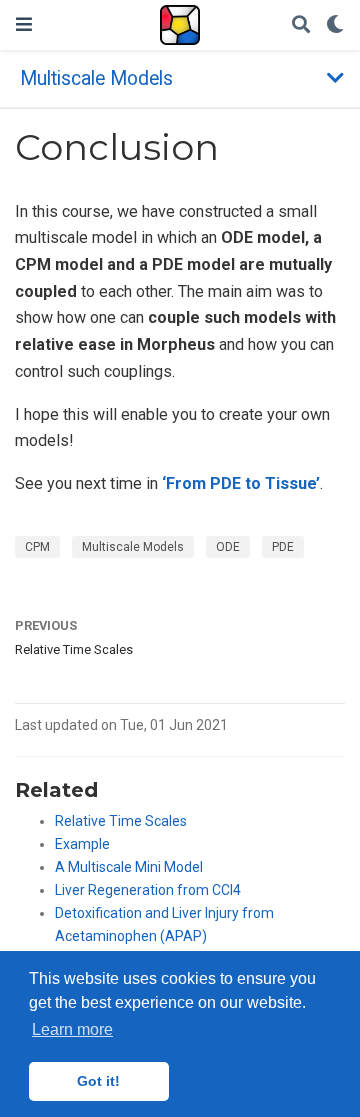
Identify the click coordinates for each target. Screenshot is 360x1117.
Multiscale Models (133, 547)
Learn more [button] (72, 1029)
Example (82, 844)
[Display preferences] (335, 25)
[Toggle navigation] (24, 24)
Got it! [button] (98, 1081)
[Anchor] (108, 788)
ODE (228, 547)
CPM (37, 547)
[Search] (301, 25)
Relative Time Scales (74, 649)
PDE (283, 547)
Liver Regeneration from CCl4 (148, 890)
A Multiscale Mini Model (129, 867)
